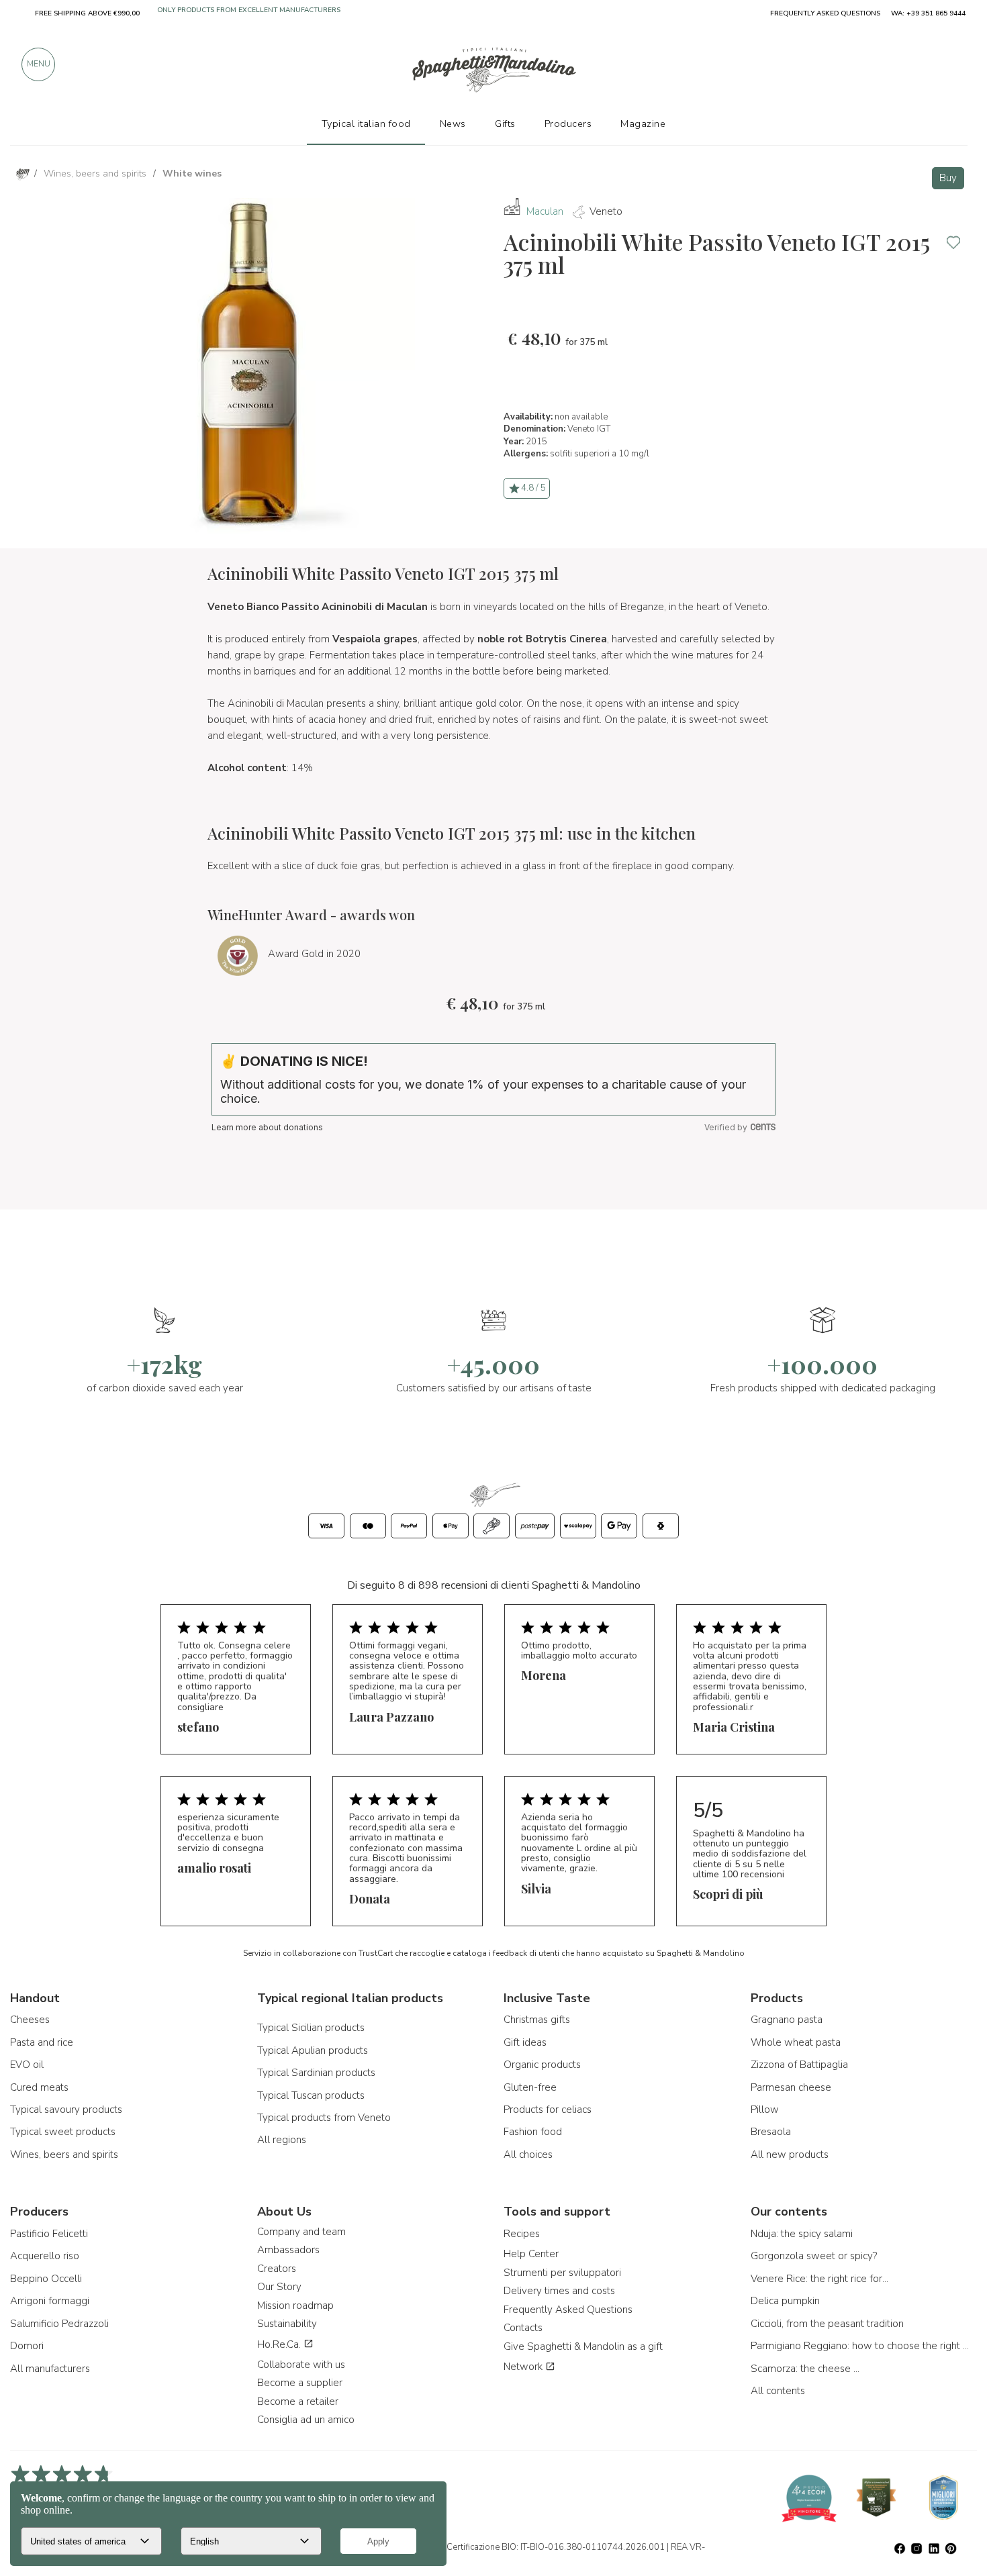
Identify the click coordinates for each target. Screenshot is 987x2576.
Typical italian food (366, 123)
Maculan (545, 211)
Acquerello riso (45, 2256)
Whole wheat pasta (796, 2042)
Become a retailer (298, 2401)
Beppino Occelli (46, 2279)
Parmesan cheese (791, 2087)
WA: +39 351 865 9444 (928, 13)
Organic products (542, 2065)
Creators (277, 2269)
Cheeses (30, 2020)
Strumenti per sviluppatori (562, 2273)
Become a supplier (300, 2383)
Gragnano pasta (787, 2020)
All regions (282, 2140)
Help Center (531, 2254)
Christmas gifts (537, 2020)
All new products (790, 2154)
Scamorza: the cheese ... (805, 2369)
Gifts (505, 123)
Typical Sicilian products (311, 2028)
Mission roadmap (295, 2306)
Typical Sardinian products (316, 2073)
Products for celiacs (548, 2110)
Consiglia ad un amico (306, 2420)
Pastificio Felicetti (49, 2234)
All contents (778, 2391)
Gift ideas (525, 2042)
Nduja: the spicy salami (802, 2234)
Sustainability (287, 2324)
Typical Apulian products (313, 2050)
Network (524, 2367)
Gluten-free (530, 2087)
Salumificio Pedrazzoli (59, 2324)
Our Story (279, 2287)
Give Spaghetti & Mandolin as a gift (583, 2346)
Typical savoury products (66, 2110)
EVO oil (27, 2065)
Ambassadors (288, 2250)
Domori (27, 2346)
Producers (568, 123)
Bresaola (771, 2132)
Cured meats (39, 2087)
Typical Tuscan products (311, 2095)
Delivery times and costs (559, 2291)
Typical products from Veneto (324, 2118)
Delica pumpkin (785, 2301)
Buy (948, 178)
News (453, 123)
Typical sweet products (63, 2132)
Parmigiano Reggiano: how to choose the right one (861, 2346)
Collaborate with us (301, 2365)
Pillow (765, 2110)
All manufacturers (50, 2369)
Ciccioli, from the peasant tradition (827, 2324)
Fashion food (533, 2132)
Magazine (643, 123)
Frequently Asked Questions (568, 2310)
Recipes (522, 2234)
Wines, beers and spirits (64, 2154)
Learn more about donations (267, 1127)
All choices (528, 2154)
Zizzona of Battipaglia (799, 2065)
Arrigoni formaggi (50, 2301)
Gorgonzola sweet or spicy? (814, 2256)
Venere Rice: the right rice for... (819, 2279)
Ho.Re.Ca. (280, 2344)
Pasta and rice (42, 2042)
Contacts (523, 2328)
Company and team (301, 2232)
